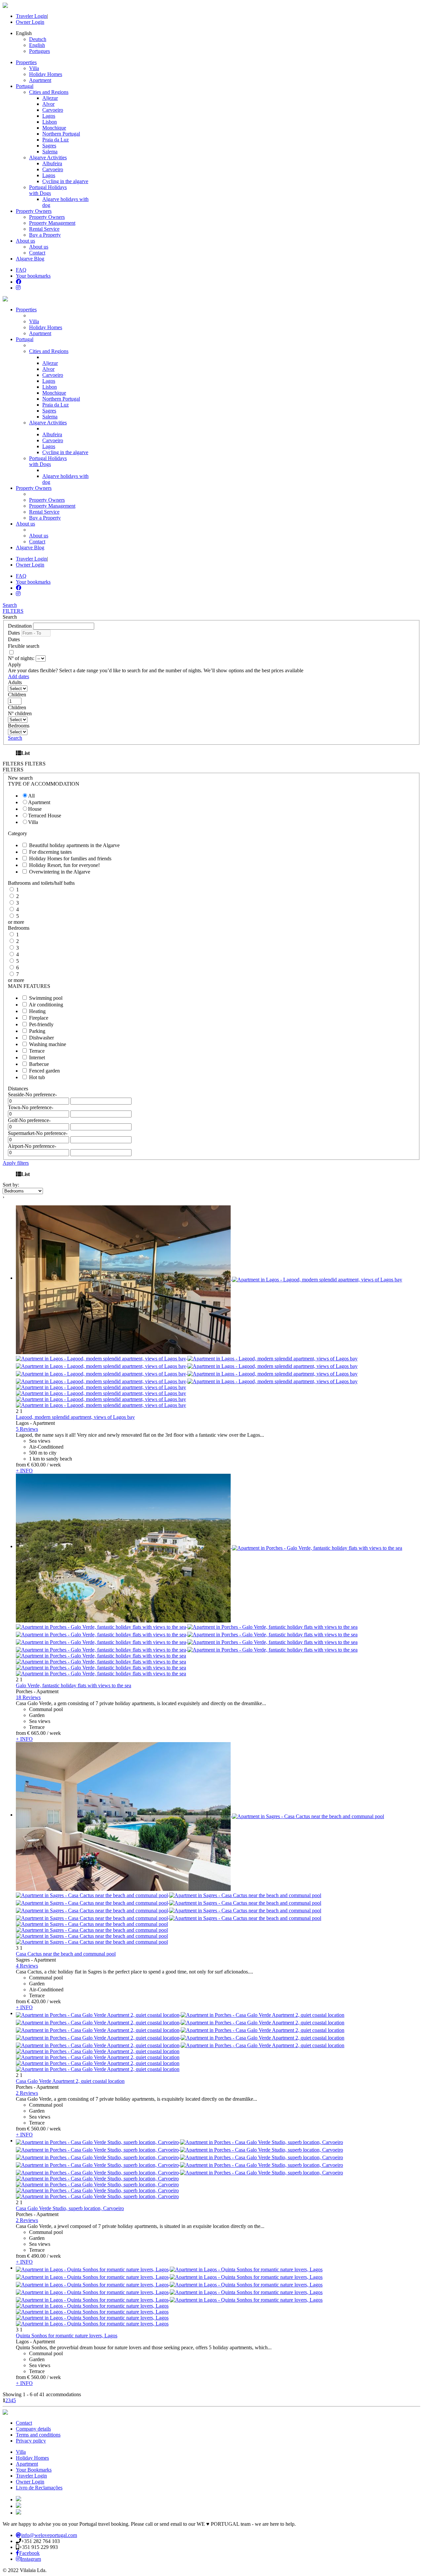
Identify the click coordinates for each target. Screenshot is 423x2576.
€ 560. (36, 2129)
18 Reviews (28, 1697)
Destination (20, 626)
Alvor (48, 104)
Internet (37, 1057)
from (21, 1465)
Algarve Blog (30, 259)
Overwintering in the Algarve (60, 872)
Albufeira (52, 163)
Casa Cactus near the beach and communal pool (66, 1954)
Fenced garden (44, 1071)
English (37, 45)
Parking (37, 1031)
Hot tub (37, 1077)
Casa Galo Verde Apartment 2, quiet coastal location (70, 2081)
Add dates (19, 676)
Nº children (20, 713)
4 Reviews (27, 1966)
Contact (37, 253)
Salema (50, 152)
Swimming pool (46, 998)
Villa (34, 68)
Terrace (37, 1051)
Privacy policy (31, 2441)
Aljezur (50, 98)
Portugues (39, 51)
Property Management (52, 223)
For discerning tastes (50, 852)
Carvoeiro (53, 110)
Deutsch (38, 39)
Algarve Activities (48, 423)
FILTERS (13, 611)
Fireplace (39, 1018)
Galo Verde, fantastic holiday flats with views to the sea (74, 1685)
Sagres (49, 146)
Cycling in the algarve (65, 181)
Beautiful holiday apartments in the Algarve (74, 845)
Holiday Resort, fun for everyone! (64, 865)
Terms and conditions (38, 2435)
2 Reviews (27, 2093)
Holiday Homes (46, 74)
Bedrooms (19, 726)
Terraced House (45, 816)
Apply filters (16, 1163)
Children (17, 695)
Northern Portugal (61, 134)
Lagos (49, 116)
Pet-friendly (41, 1024)
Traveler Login (31, 16)
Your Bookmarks (34, 2470)
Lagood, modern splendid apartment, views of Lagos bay (75, 1417)
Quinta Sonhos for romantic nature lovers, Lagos (67, 2336)
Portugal (25, 86)
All (31, 796)
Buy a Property (45, 235)
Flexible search (24, 646)
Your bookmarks (33, 276)
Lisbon (50, 122)
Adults (15, 682)
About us (25, 241)
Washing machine (48, 1044)
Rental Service (44, 229)
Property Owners (34, 211)
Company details (33, 2429)
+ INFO (24, 1471)
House (35, 809)
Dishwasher (41, 1038)
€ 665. (36, 1733)
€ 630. (36, 1465)
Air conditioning (46, 1005)
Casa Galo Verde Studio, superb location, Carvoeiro (70, 2208)
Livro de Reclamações (39, 2488)
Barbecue (39, 1064)
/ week (54, 1465)
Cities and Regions (49, 351)
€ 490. (36, 2256)
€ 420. (36, 2001)
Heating (37, 1011)
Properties (26, 62)
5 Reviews (27, 1429)
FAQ (21, 270)
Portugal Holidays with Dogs (48, 461)
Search (10, 605)
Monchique (54, 128)
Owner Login (30, 22)
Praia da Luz (56, 140)
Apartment (40, 80)
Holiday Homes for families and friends (70, 859)
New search (20, 778)
